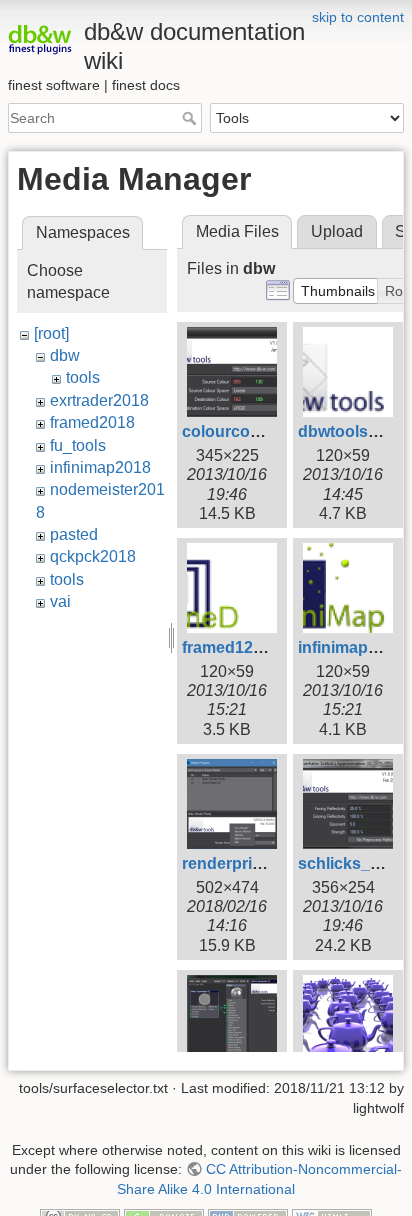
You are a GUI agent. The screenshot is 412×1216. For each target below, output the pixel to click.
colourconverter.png (259, 431)
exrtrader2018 (99, 400)
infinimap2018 (100, 467)
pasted (74, 534)
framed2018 (92, 422)
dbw (65, 355)
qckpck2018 (93, 556)
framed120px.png (248, 647)
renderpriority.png (250, 863)
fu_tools (78, 445)
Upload (337, 231)
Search (191, 118)
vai (60, 601)
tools (83, 377)
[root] (51, 333)
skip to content (358, 17)
